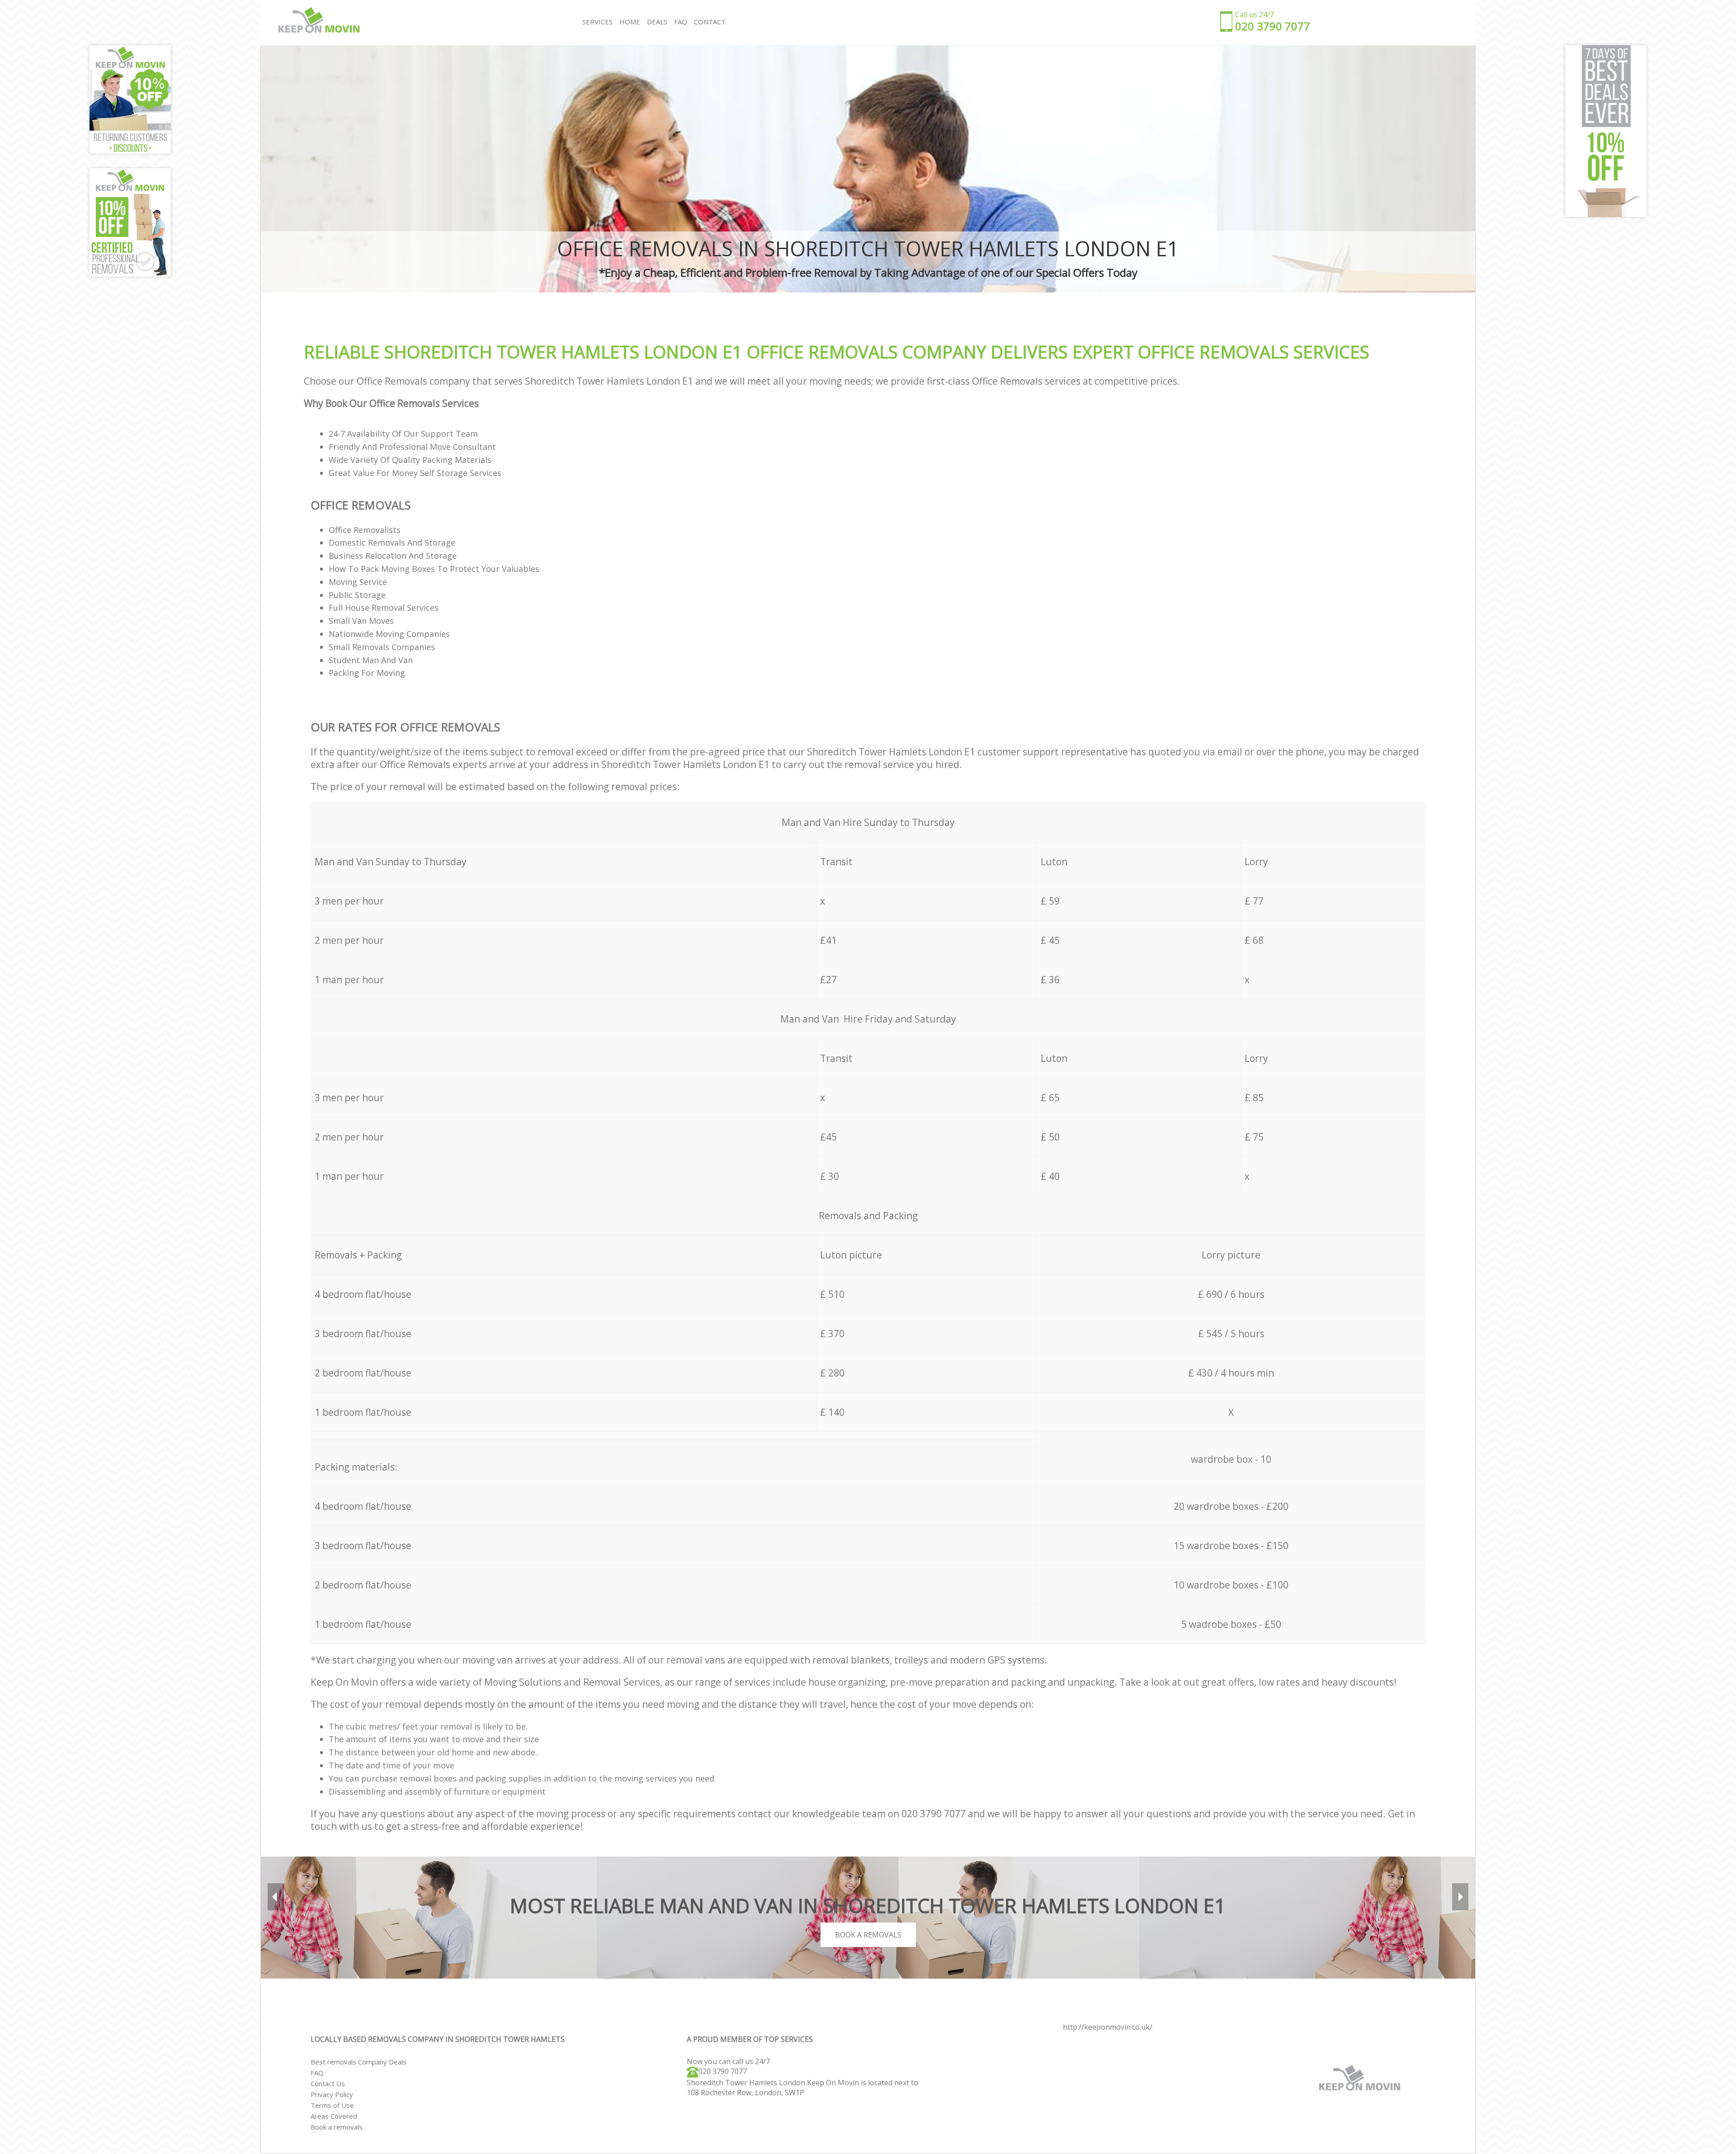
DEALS (657, 22)
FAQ (317, 2073)
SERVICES (597, 22)
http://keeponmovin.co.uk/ (1108, 2027)
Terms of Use (332, 2105)
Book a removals (337, 2127)
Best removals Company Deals (359, 2062)
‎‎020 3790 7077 (723, 2071)
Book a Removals (868, 1935)
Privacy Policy (332, 2094)
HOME (630, 22)
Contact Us (328, 2083)
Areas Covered (334, 2116)
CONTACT (710, 22)
